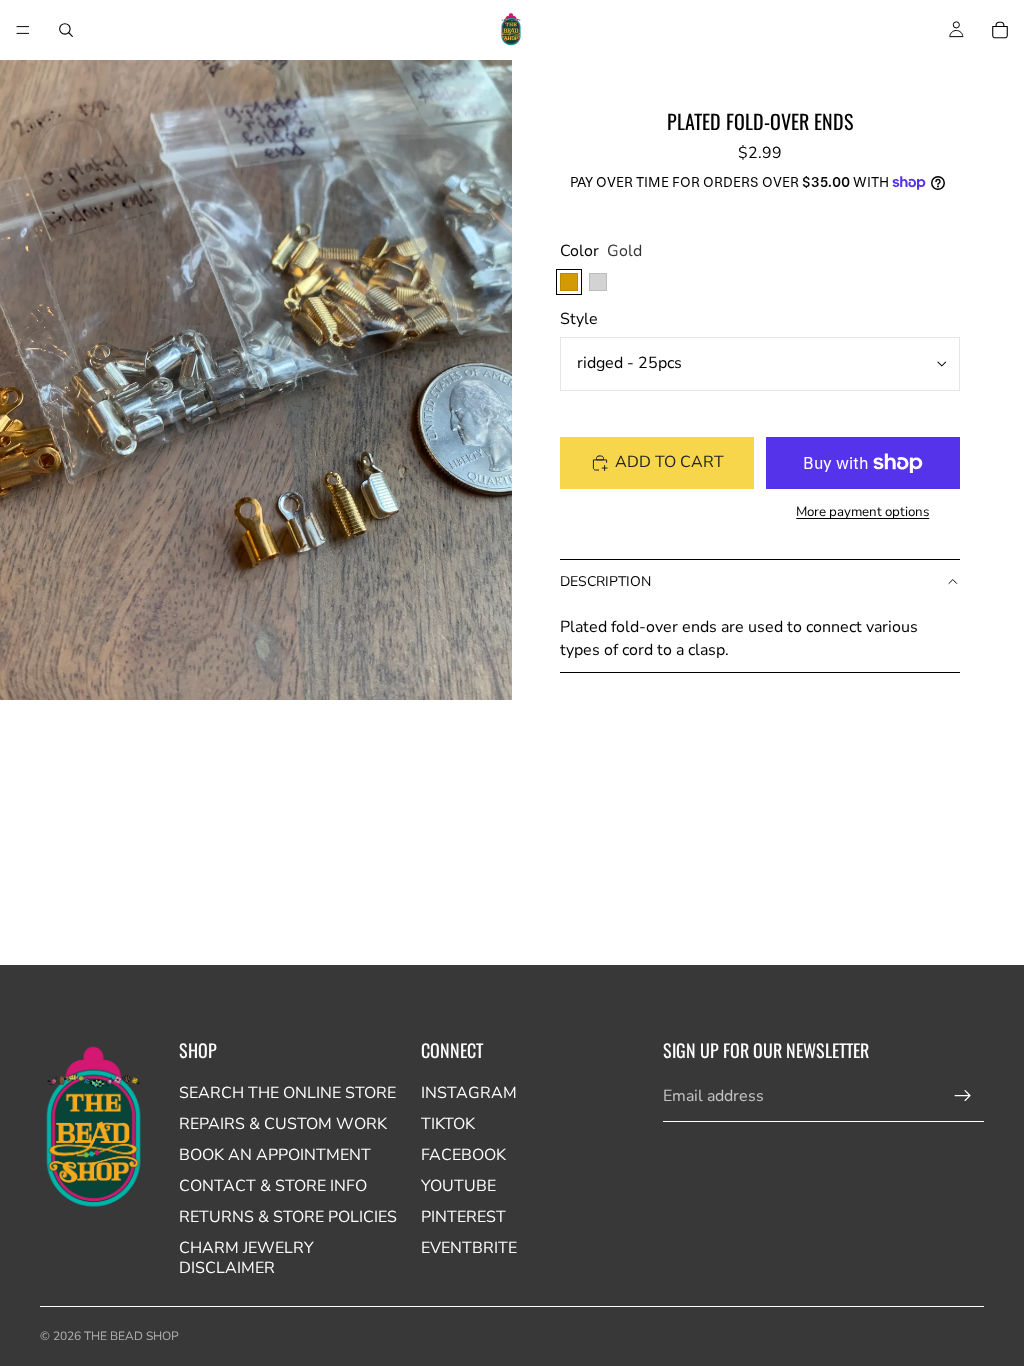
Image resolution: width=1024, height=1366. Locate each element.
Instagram (469, 1093)
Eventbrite (469, 1248)
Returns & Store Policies (288, 1217)
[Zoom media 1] (256, 380)
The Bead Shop (131, 1336)
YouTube (458, 1186)
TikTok (448, 1124)
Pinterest (463, 1217)
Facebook (463, 1155)
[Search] (66, 30)
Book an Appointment (275, 1155)
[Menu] (23, 30)
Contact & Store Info (273, 1186)
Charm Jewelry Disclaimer (246, 1257)
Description (605, 581)
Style (579, 319)
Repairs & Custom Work (283, 1124)
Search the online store (287, 1093)
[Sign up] (963, 1096)
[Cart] (1000, 30)
